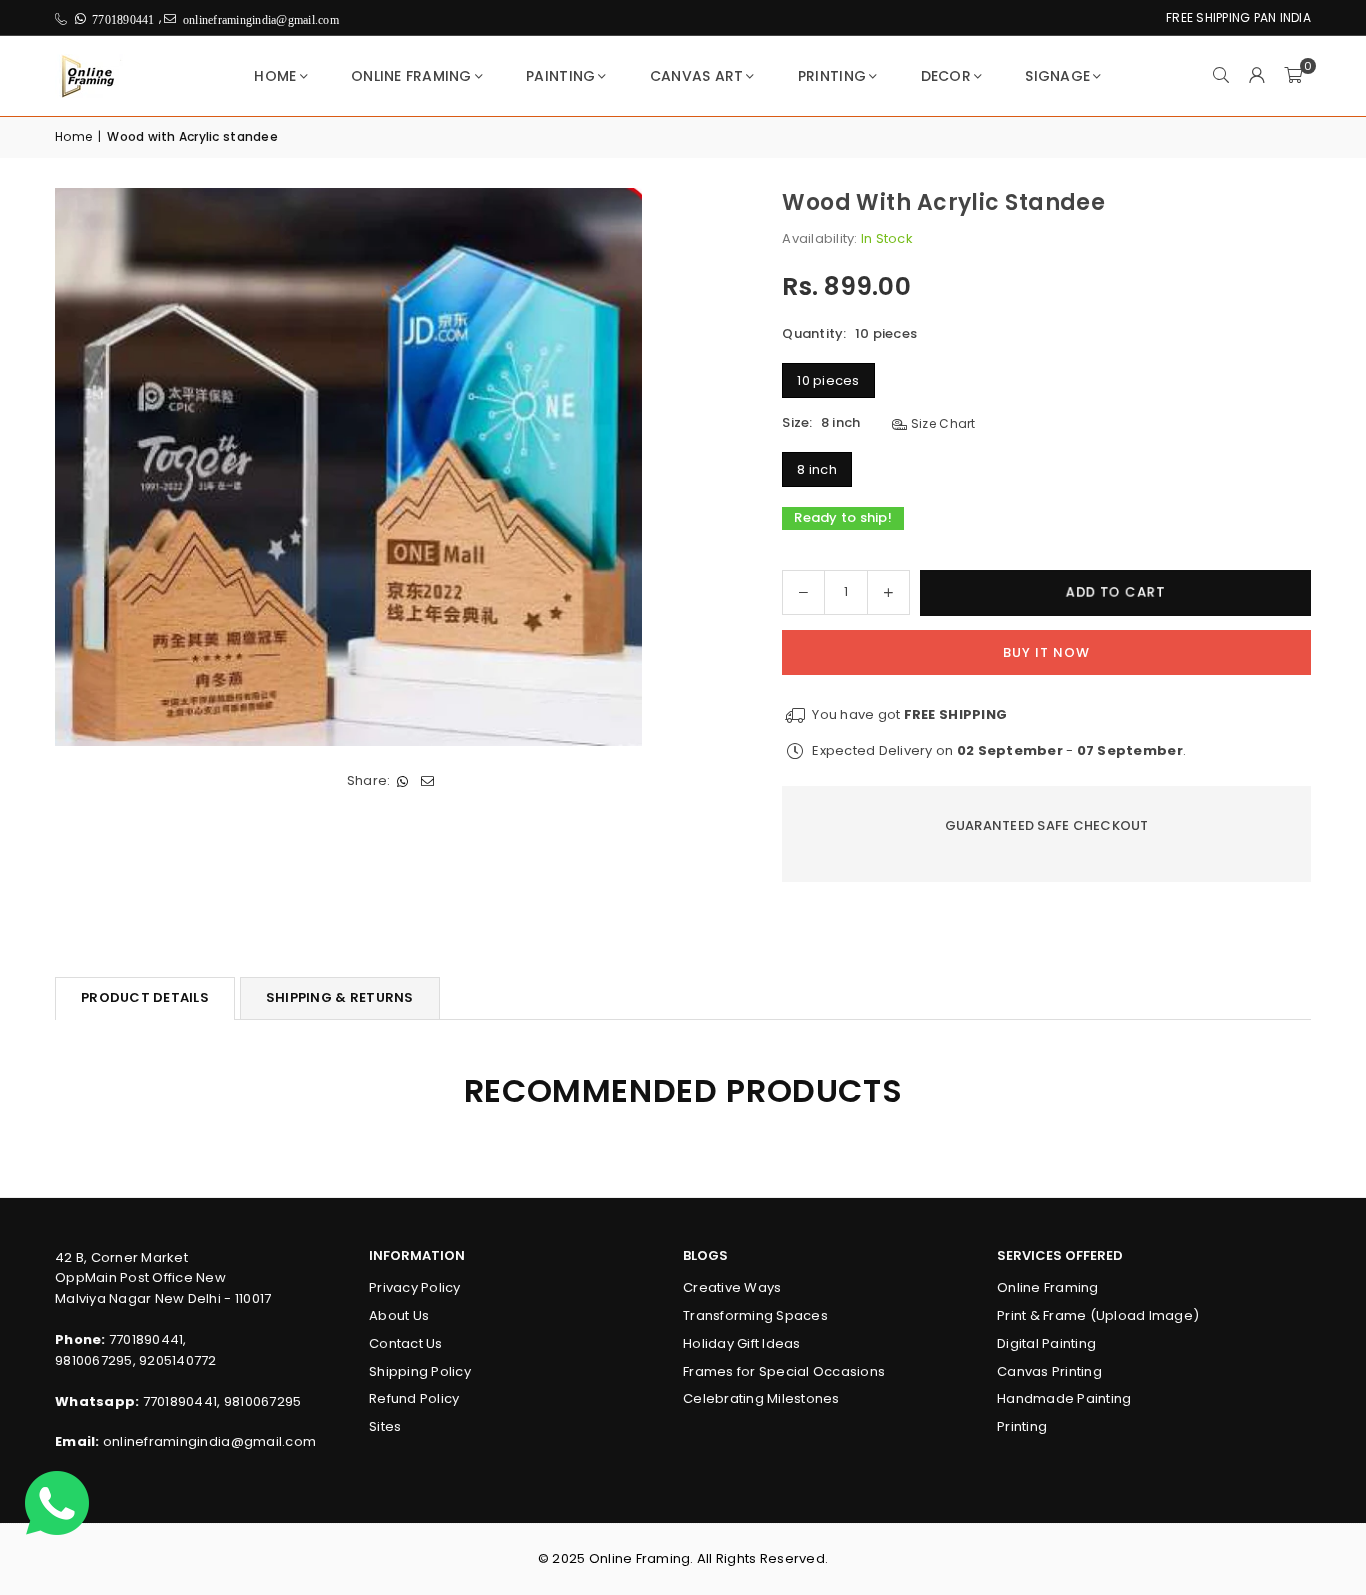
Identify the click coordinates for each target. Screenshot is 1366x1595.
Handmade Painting (1064, 1398)
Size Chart (941, 423)
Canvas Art (697, 76)
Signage (1057, 76)
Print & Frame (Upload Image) (1098, 1315)
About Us (399, 1315)
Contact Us (406, 1343)
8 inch (817, 469)
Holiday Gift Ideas (742, 1343)
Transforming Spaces (755, 1315)
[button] (1293, 76)
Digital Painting (1046, 1343)
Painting (560, 76)
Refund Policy (414, 1398)
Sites (385, 1426)
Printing (832, 76)
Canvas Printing (1049, 1371)
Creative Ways (732, 1287)
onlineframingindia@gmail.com (209, 1441)
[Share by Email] (427, 782)
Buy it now (1046, 652)
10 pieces (828, 380)
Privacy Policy (415, 1287)
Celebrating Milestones (761, 1398)
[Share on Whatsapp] (402, 782)
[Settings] (1257, 76)
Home (275, 76)
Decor (946, 76)
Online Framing (411, 76)
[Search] (1221, 76)
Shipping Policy (420, 1371)
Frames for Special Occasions (784, 1371)
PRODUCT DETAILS (145, 997)
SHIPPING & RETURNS (340, 997)
